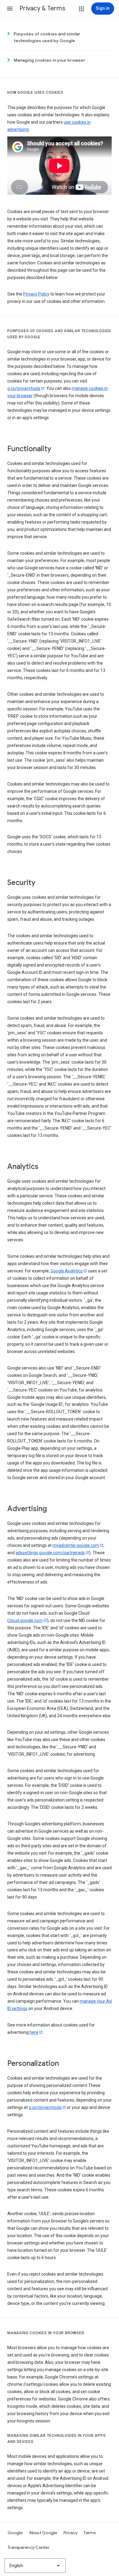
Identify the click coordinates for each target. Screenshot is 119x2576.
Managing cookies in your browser (49, 60)
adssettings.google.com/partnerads (50, 1553)
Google (15, 2533)
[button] (10, 9)
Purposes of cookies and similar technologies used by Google (47, 37)
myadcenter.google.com (76, 1545)
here (34, 2032)
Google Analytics (67, 1271)
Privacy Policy (36, 294)
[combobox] (35, 2566)
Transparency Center (29, 2547)
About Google (43, 2533)
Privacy (71, 2533)
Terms (90, 2533)
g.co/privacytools (24, 388)
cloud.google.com (26, 1620)
